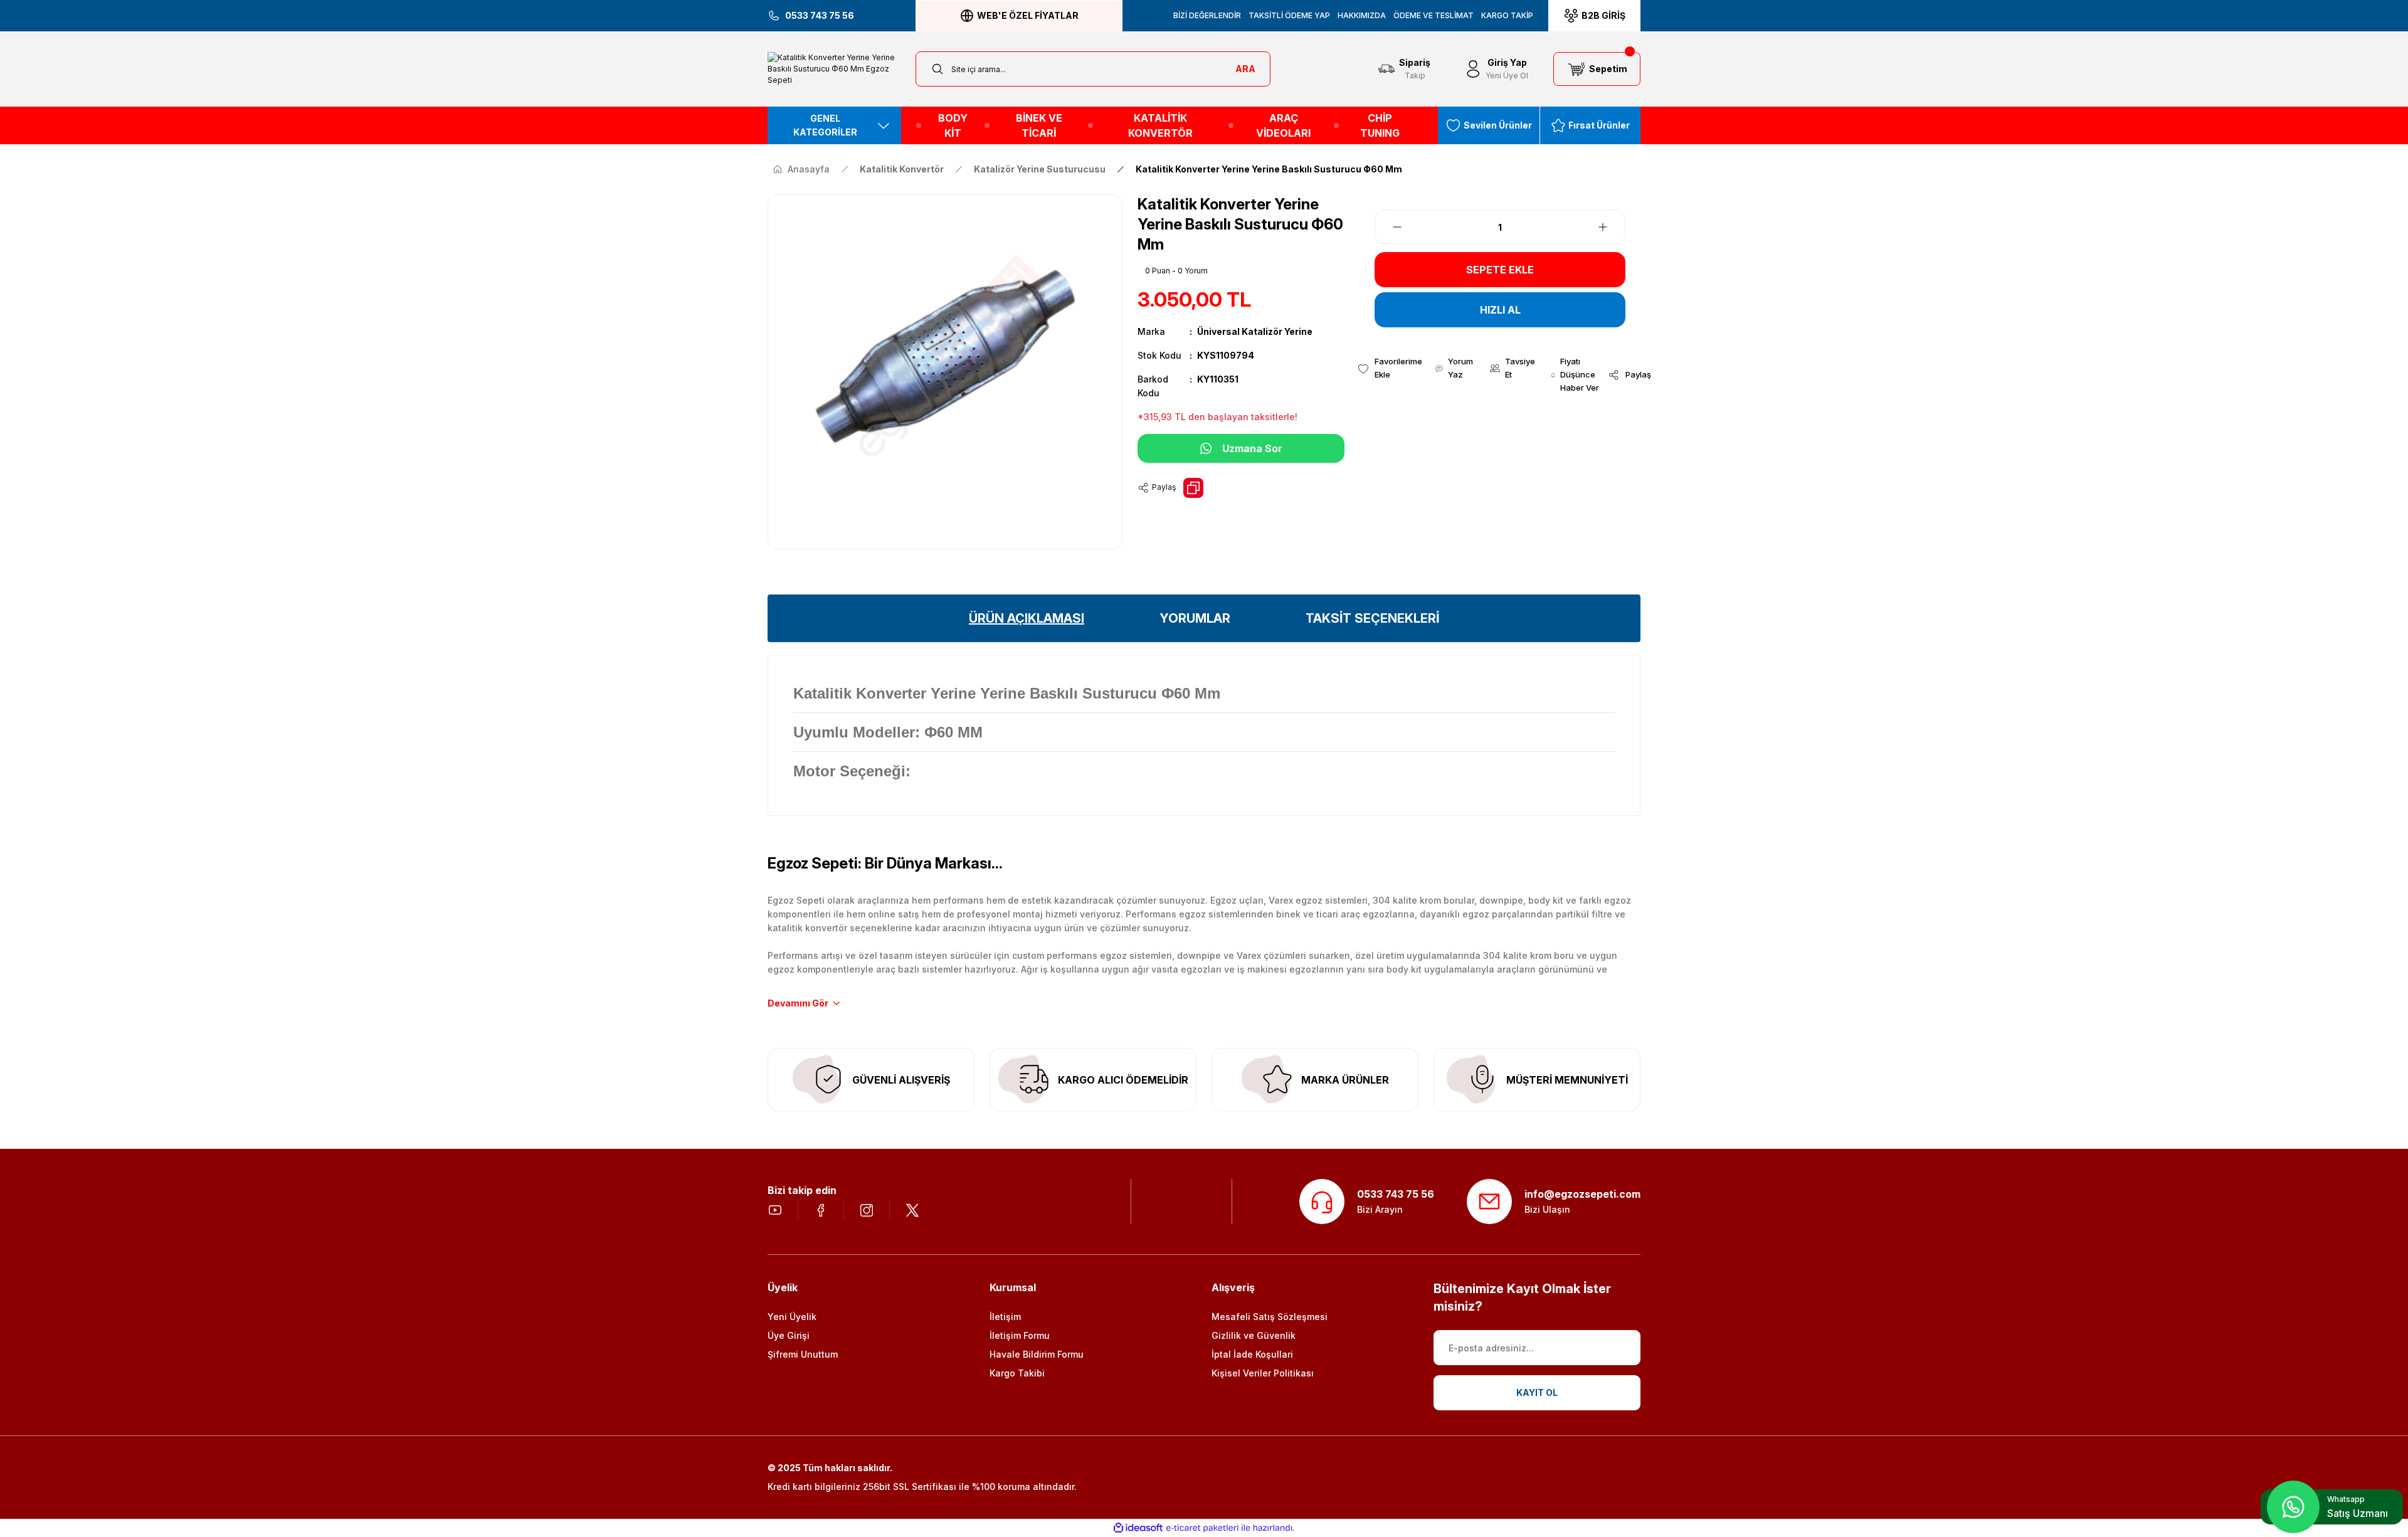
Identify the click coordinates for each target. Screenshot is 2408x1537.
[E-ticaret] (1202, 1528)
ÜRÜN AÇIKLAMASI (1027, 618)
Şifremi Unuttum (803, 1354)
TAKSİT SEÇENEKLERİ (1372, 618)
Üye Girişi (789, 1335)
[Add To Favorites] (1390, 368)
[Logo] (834, 69)
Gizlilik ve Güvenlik (1254, 1335)
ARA (1245, 69)
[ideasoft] (1138, 1528)
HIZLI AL (1500, 310)
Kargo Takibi (1017, 1373)
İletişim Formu (1020, 1335)
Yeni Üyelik (792, 1317)
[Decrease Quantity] (1390, 227)
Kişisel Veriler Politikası (1263, 1373)
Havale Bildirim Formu (1037, 1354)
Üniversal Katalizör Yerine (1255, 331)
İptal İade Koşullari (1252, 1354)
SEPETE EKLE (1500, 270)
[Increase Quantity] (1610, 227)
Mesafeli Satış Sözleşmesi (1270, 1317)
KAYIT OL (1537, 1392)
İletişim (1005, 1317)
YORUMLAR (1195, 618)
